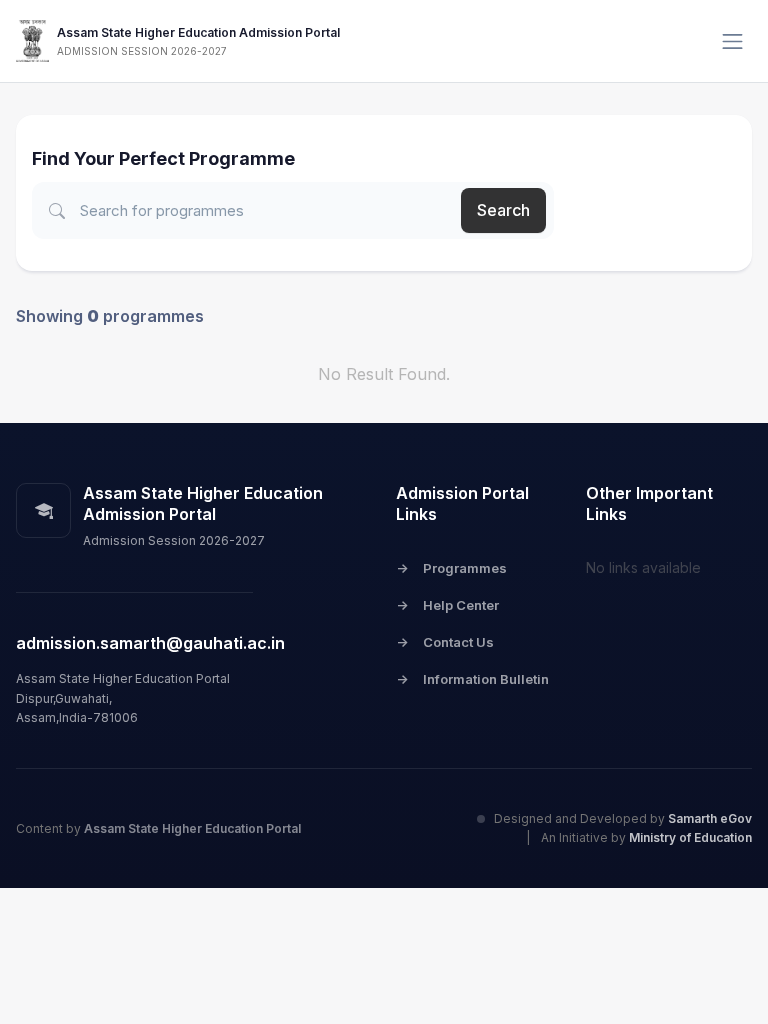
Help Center (447, 605)
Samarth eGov (710, 818)
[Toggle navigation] (732, 41)
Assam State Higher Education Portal (192, 828)
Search (503, 210)
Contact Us (445, 642)
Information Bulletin (472, 679)
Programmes (451, 568)
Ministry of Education (690, 837)
